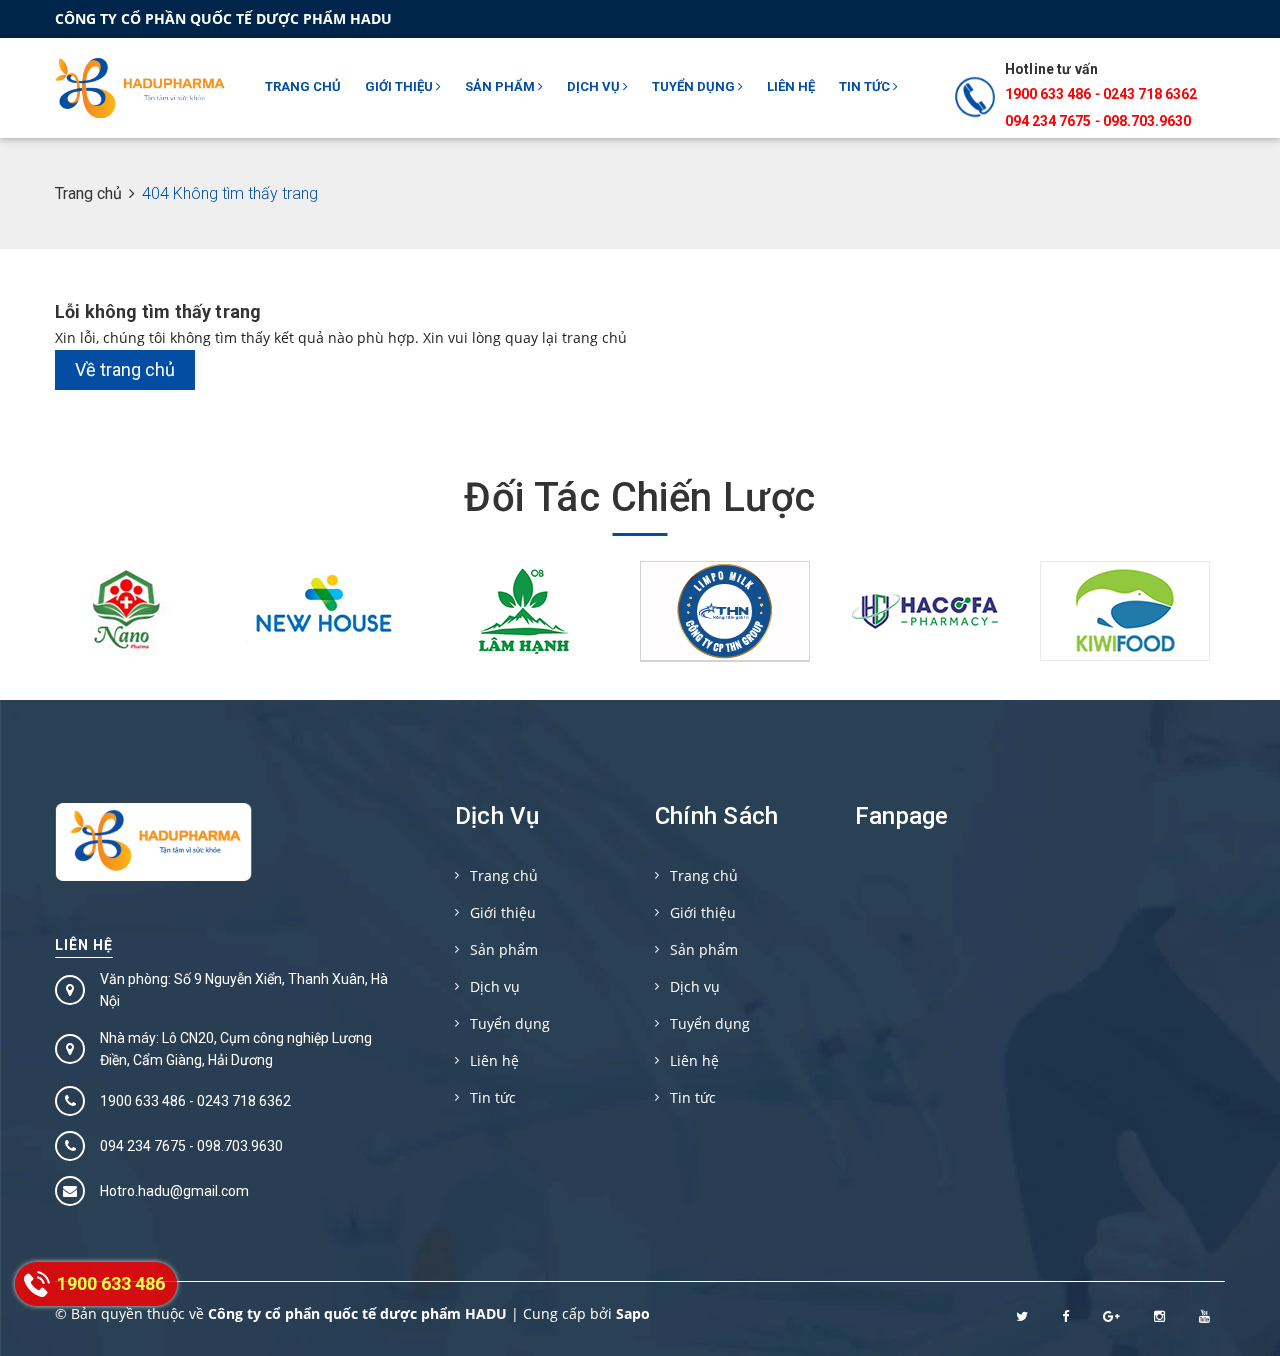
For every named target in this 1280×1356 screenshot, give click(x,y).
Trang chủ (303, 86)
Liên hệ (791, 86)
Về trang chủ (125, 369)
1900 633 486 (1048, 94)
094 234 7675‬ (1048, 121)
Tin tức (866, 86)
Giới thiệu (400, 86)
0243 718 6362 (1150, 94)
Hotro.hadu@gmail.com (174, 1191)
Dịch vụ (595, 86)
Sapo (633, 1313)
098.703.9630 (1147, 121)
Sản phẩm (501, 86)
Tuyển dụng (695, 86)
